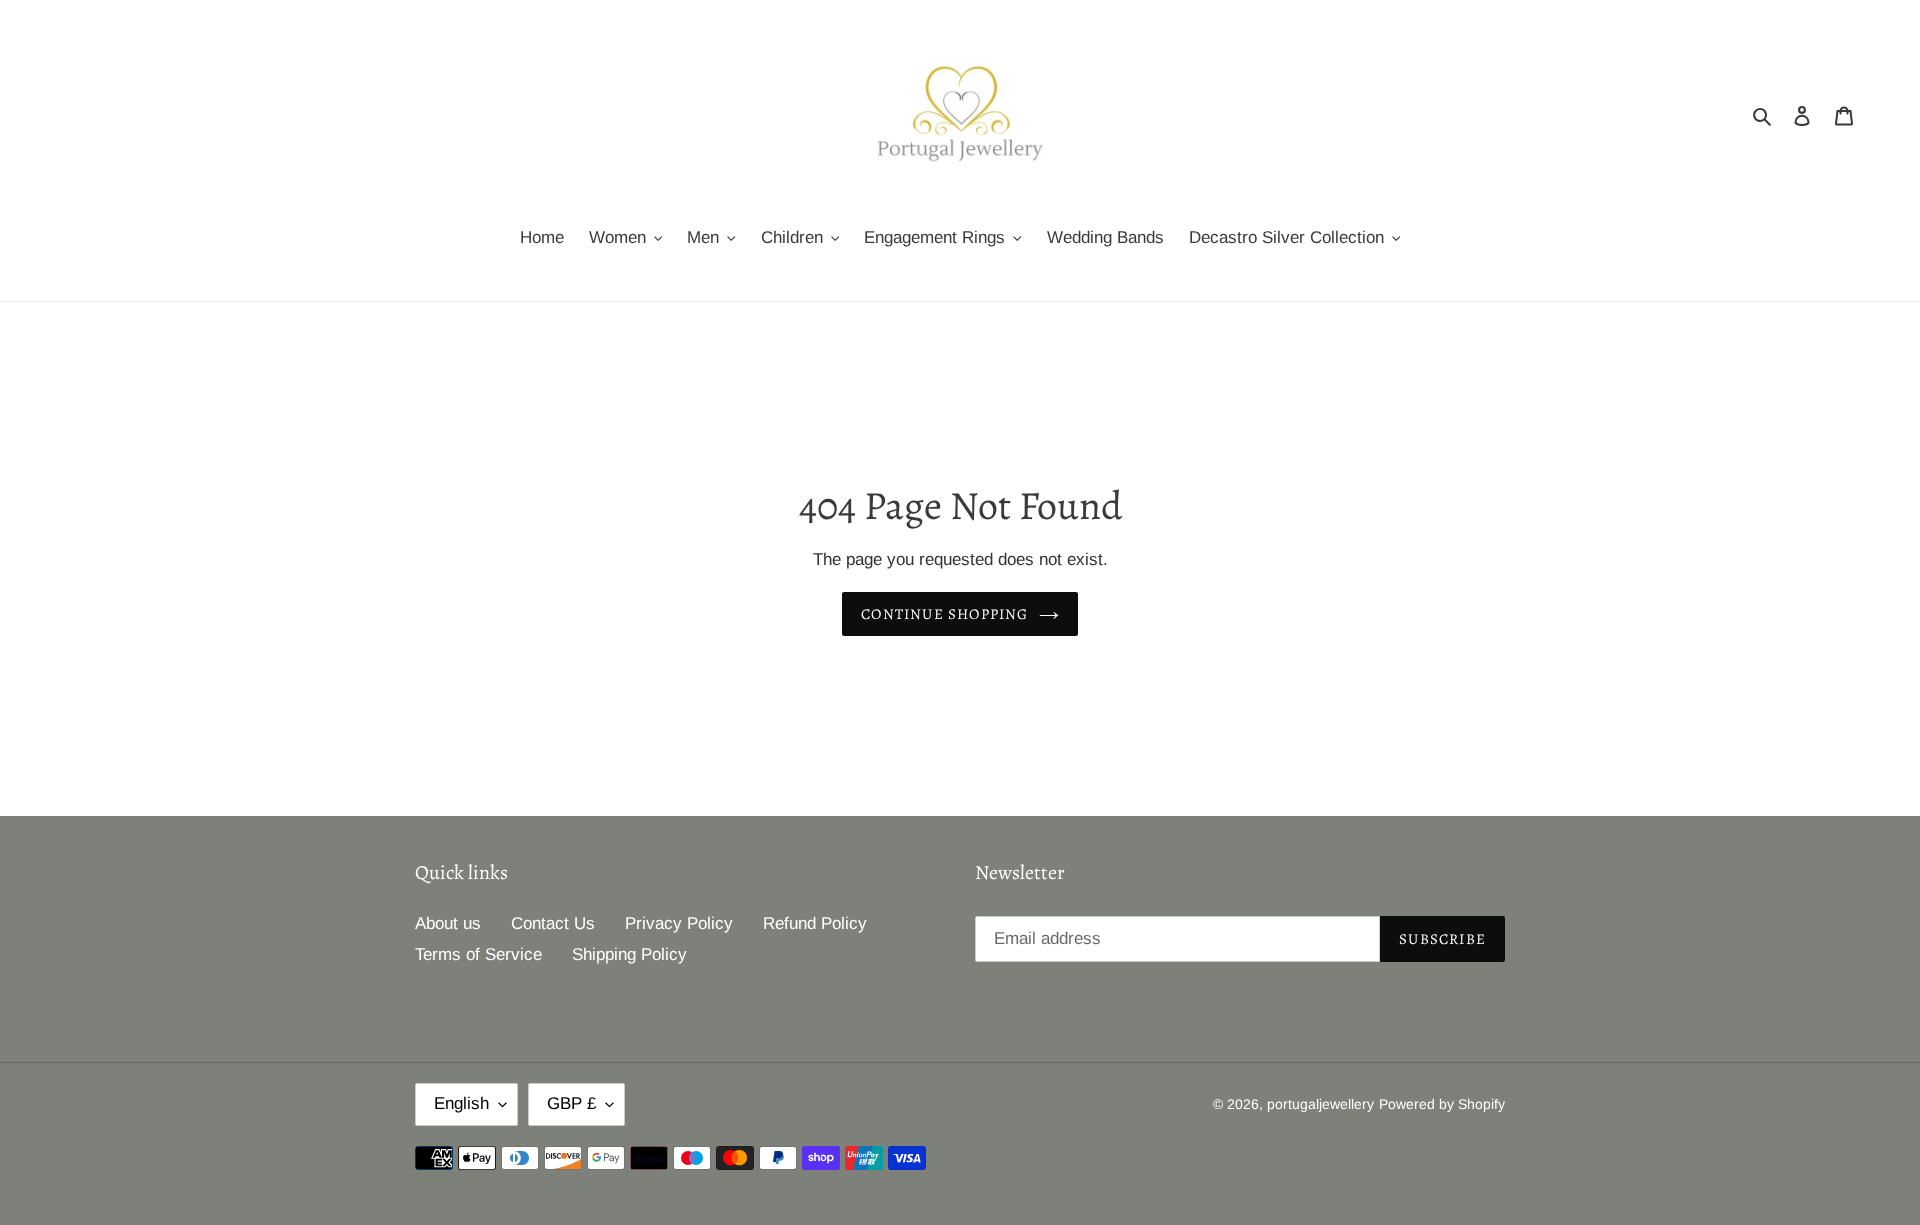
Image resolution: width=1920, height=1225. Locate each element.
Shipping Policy (629, 954)
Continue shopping (944, 614)
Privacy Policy (679, 923)
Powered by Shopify (1442, 1104)
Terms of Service (478, 954)
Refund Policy (815, 923)
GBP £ (571, 1103)
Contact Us (553, 923)
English (461, 1103)
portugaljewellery (1320, 1104)
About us (448, 923)
